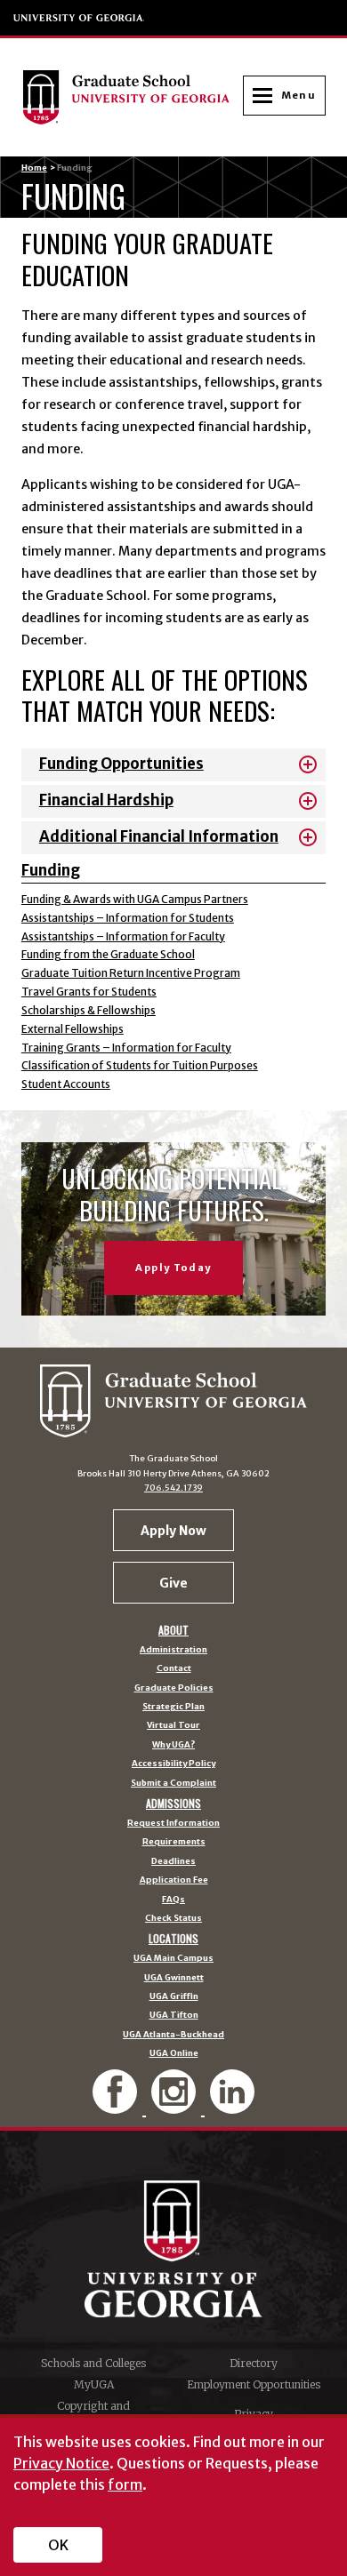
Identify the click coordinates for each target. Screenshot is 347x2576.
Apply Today (173, 1268)
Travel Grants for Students (89, 992)
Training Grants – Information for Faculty (126, 1048)
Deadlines (173, 1862)
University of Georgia (79, 18)
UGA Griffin (174, 1997)
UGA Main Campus (173, 1959)
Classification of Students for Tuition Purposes (140, 1065)
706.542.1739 (173, 1488)
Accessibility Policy (173, 1764)
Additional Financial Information (159, 837)
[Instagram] (175, 2106)
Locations (173, 1939)
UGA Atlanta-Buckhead (173, 2036)
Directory (254, 2363)
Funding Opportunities (121, 764)
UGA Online (174, 2054)
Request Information (173, 1824)
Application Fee (174, 1881)
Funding (51, 871)
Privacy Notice (61, 2463)
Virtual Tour (173, 1726)
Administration (173, 1651)
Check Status (173, 1919)
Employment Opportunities (254, 2384)
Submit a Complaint (173, 1784)
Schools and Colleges (93, 2363)
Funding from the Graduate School (108, 954)
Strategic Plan (173, 1708)
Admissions (173, 1804)
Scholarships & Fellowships (89, 1010)
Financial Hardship (106, 800)
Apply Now (173, 1531)
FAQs (173, 1900)
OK (58, 2545)
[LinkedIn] (232, 2106)
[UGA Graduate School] (132, 97)
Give (173, 1583)
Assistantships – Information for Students (128, 918)
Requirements (174, 1843)
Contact (174, 1669)
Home (34, 168)
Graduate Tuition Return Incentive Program (131, 973)
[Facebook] (117, 2106)
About (173, 1630)
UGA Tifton (174, 2016)
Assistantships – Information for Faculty (123, 936)
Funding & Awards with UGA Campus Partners (135, 899)
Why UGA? (173, 1746)
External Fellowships (73, 1029)
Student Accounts (66, 1084)
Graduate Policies (174, 1689)
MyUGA (94, 2384)
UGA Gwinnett (174, 1979)
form (125, 2484)
